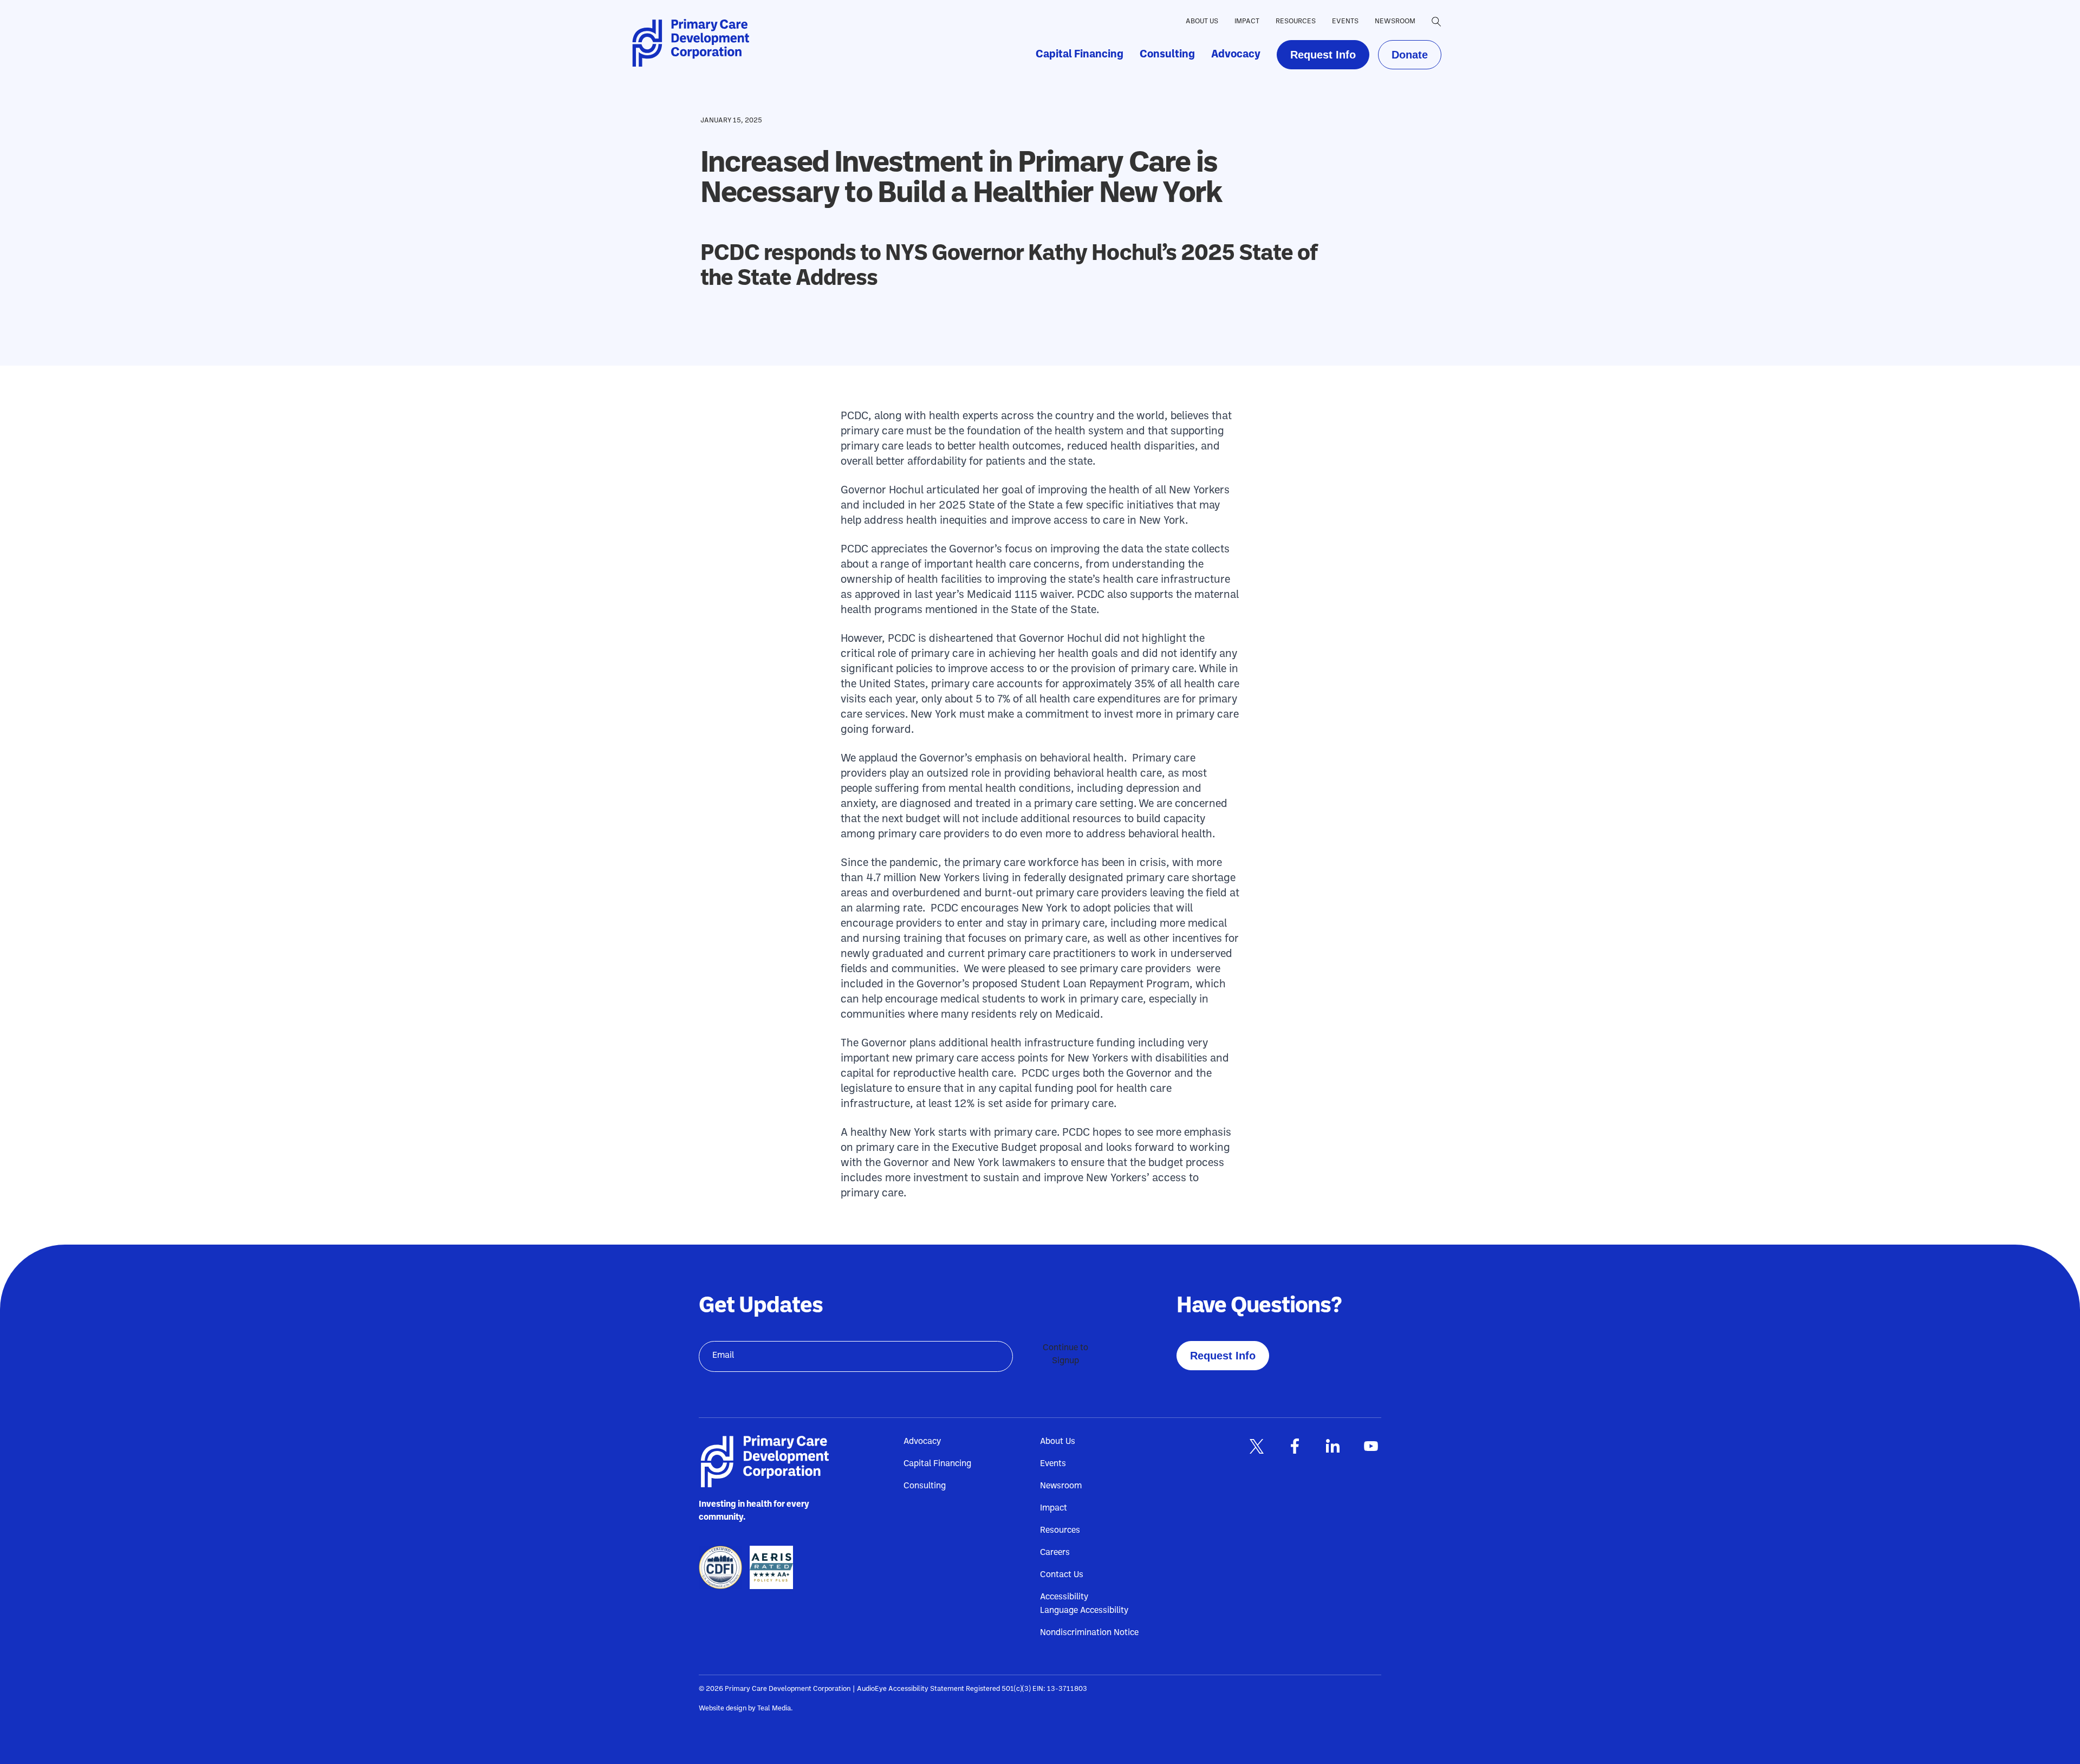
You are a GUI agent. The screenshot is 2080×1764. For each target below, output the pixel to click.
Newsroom (1395, 21)
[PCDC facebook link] (1295, 1446)
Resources (1296, 21)
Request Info (1323, 55)
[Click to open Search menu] (1436, 22)
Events (1345, 21)
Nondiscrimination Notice (1089, 1633)
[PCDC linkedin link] (1332, 1446)
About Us (1202, 21)
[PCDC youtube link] (1370, 1446)
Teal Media (774, 1708)
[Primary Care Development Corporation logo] (694, 43)
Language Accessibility (1084, 1611)
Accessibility (1064, 1597)
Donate (1410, 55)
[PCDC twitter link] (1257, 1446)
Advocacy (1236, 55)
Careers (1055, 1553)
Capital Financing (1080, 55)
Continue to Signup (1065, 1355)
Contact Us (1062, 1575)
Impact (1247, 21)
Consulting (1167, 55)
